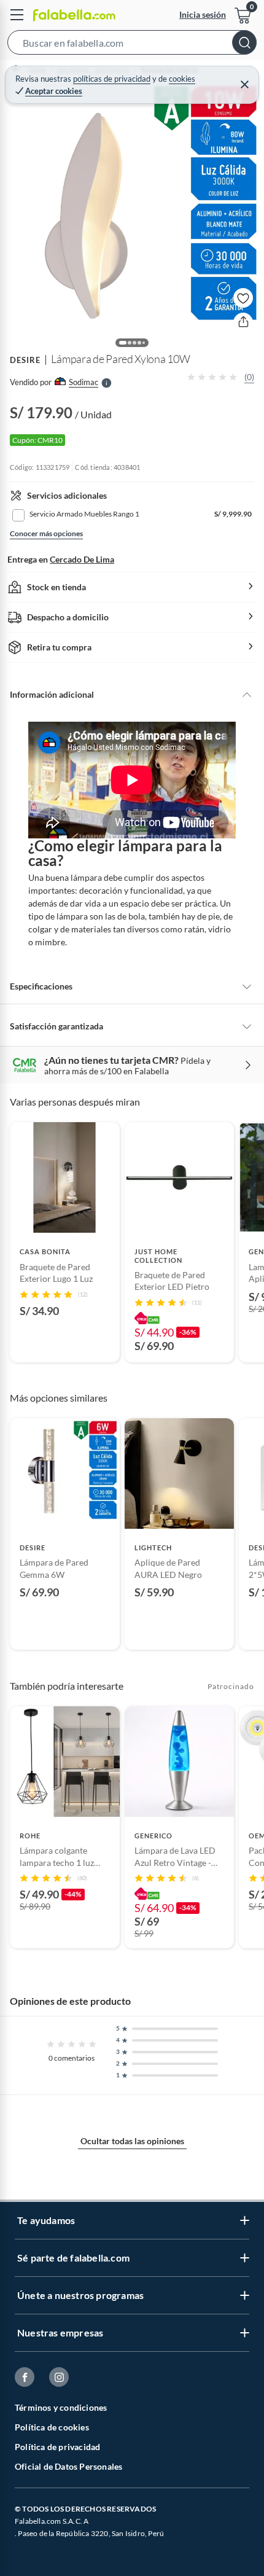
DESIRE (25, 360)
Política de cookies (52, 2427)
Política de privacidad (57, 2447)
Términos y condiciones (61, 2407)
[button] (132, 45)
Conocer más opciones (46, 533)
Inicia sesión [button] (203, 14)
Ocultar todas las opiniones (132, 2141)
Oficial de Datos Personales (68, 2466)
